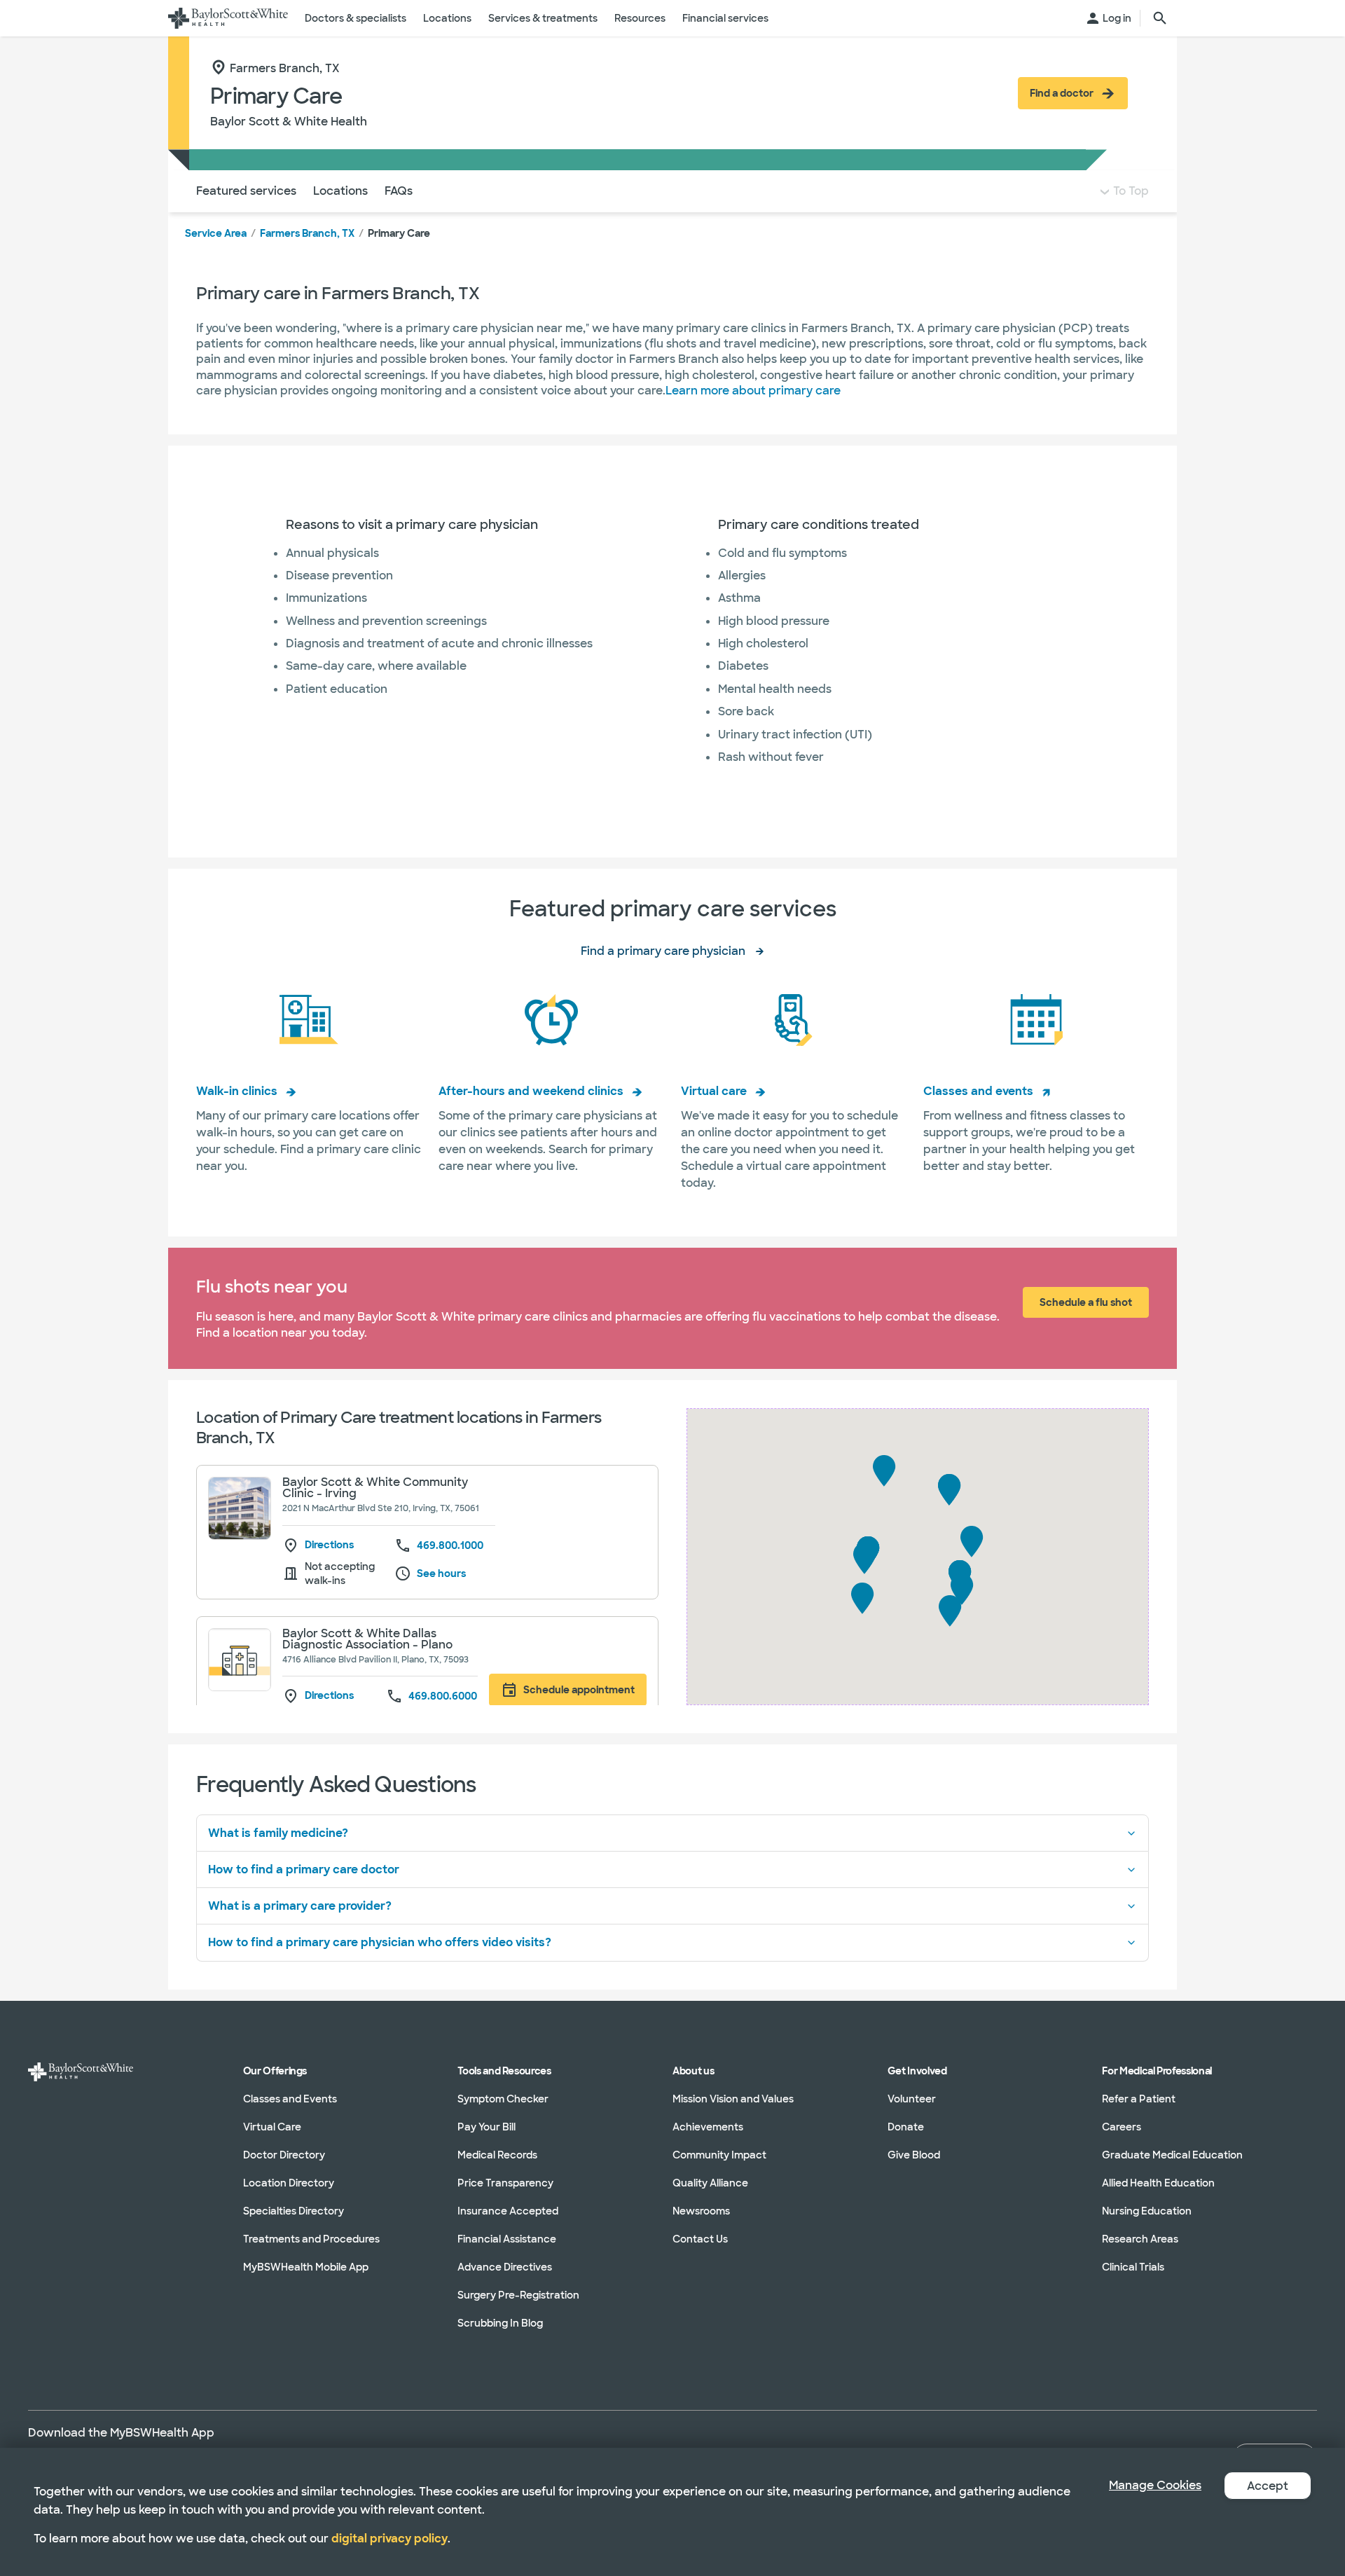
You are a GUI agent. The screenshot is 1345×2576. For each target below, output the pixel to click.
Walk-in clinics (237, 1091)
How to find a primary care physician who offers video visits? (380, 1942)
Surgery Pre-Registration (518, 2295)
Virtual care (714, 1091)
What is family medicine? (278, 1833)
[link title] (228, 18)
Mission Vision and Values (733, 2099)
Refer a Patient (1139, 2099)
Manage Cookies (1155, 2485)
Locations (340, 191)
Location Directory (289, 2183)
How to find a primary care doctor (304, 1869)
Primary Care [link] (399, 233)
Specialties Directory (294, 2211)
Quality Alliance (710, 2183)
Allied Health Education (1158, 2183)
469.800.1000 (450, 1545)
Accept (1268, 2486)
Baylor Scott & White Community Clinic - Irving (375, 1488)
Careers (1122, 2127)
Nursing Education (1147, 2211)
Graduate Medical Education (1172, 2155)
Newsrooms (701, 2211)
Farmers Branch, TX (307, 233)
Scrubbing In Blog (500, 2323)
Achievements (708, 2127)
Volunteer (912, 2099)
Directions (329, 1545)
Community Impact (719, 2155)
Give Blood (914, 2155)
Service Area (216, 233)
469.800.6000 (443, 1696)
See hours (441, 1573)
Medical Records (497, 2155)
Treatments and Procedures (311, 2239)
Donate (906, 2127)
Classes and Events (290, 2099)
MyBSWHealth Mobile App (306, 2267)
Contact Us (700, 2239)
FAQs (399, 191)
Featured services (246, 191)
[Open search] (1160, 18)
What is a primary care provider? (300, 1906)
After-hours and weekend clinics (531, 1091)
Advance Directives (505, 2267)
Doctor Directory (284, 2155)
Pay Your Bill (487, 2127)
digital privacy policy (389, 2539)
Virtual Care (272, 2127)
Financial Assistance (507, 2239)
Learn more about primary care (753, 391)
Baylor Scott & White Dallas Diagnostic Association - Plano (367, 1639)
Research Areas (1140, 2239)
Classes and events (978, 1091)
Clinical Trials (1133, 2267)
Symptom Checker (503, 2099)
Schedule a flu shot (1086, 1302)
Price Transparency (505, 2183)
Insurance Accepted (508, 2211)
